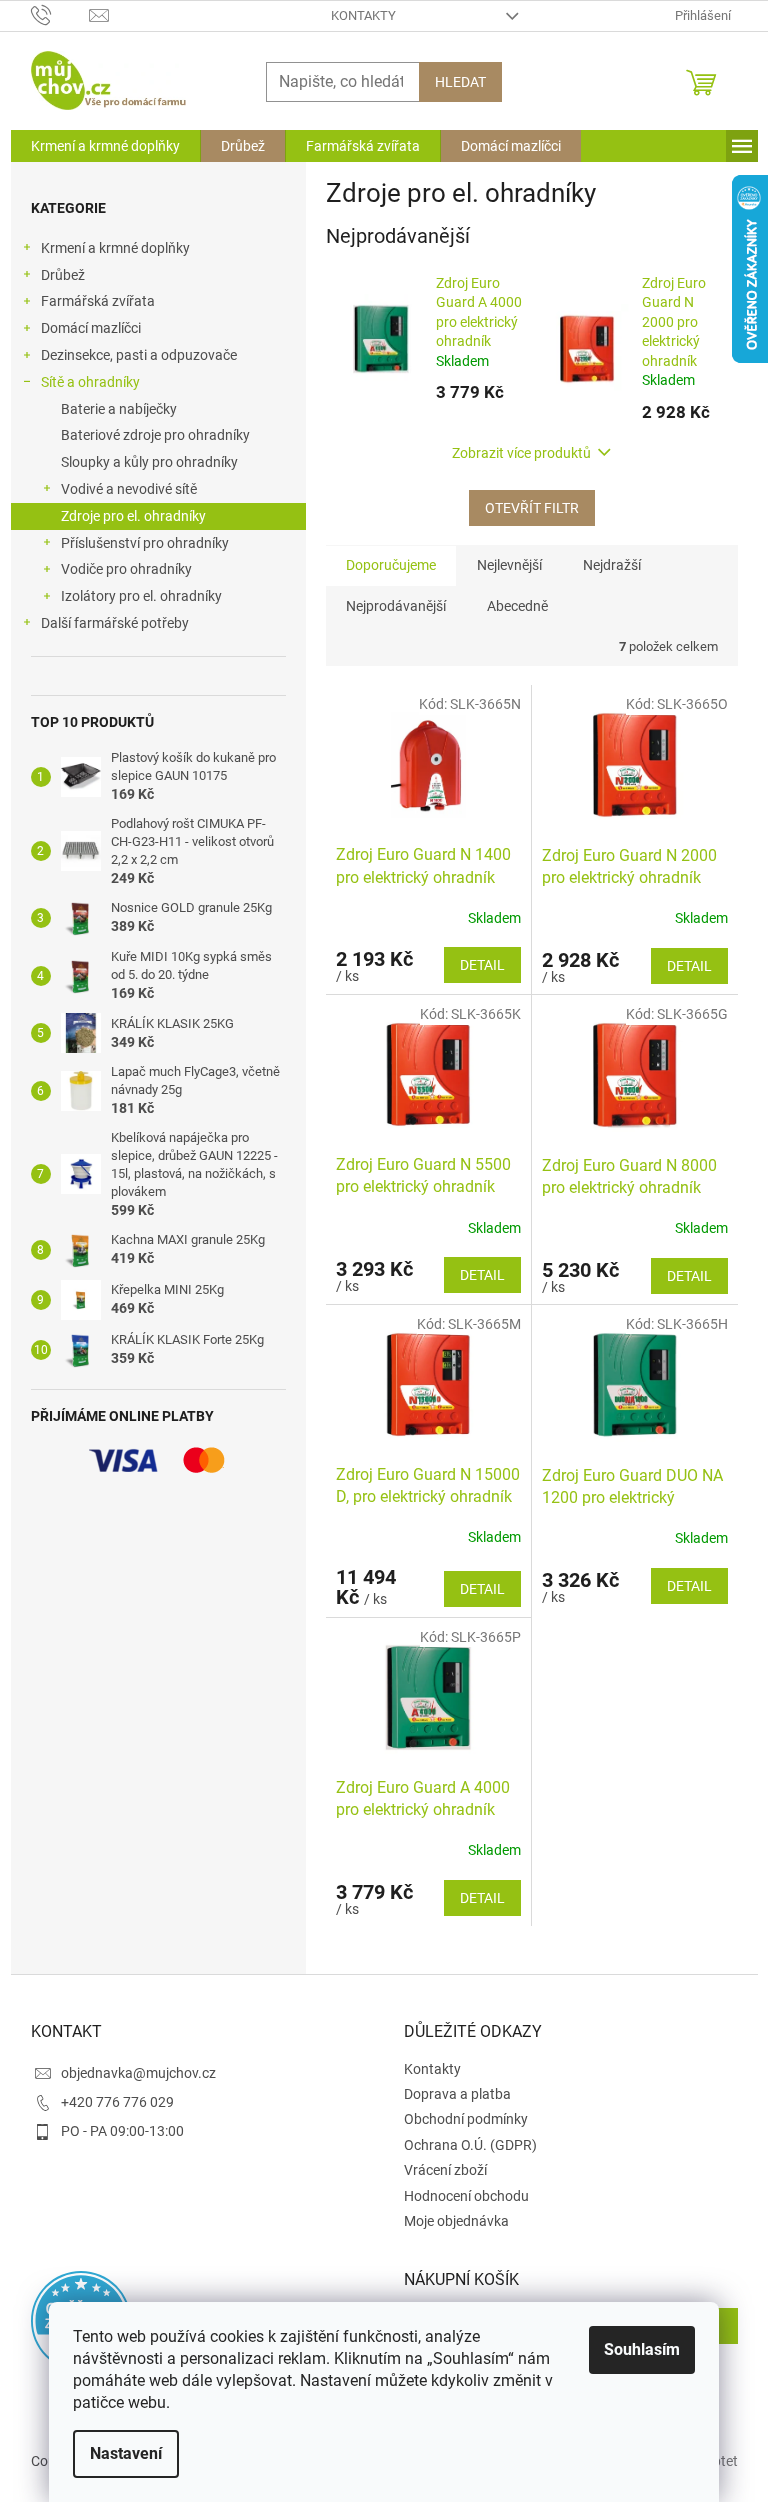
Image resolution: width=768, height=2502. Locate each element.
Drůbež (63, 275)
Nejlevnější (509, 565)
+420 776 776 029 (117, 2102)
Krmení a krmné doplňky (115, 248)
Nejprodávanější (396, 606)
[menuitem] (105, 146)
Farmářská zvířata (98, 301)
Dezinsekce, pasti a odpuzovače (139, 355)
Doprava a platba (457, 2094)
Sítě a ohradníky (90, 382)
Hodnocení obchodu (466, 2196)
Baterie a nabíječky (119, 409)
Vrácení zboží (445, 2170)
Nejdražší (612, 565)
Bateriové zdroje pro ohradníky (155, 435)
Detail (482, 965)
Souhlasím (642, 2349)
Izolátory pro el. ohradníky (141, 596)
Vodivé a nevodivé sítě (129, 489)
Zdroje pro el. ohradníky (133, 516)
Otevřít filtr (532, 508)
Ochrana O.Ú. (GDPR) (470, 2145)
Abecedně (517, 606)
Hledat (460, 82)
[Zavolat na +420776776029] (60, 14)
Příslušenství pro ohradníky (145, 543)
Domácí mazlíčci (91, 328)
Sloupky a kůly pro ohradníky (149, 462)
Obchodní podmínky (466, 2119)
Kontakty (363, 15)
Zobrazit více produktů (521, 453)
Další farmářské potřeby (115, 623)
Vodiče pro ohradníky (126, 569)
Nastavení (126, 2453)
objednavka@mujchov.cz (138, 2073)
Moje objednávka (456, 2221)
